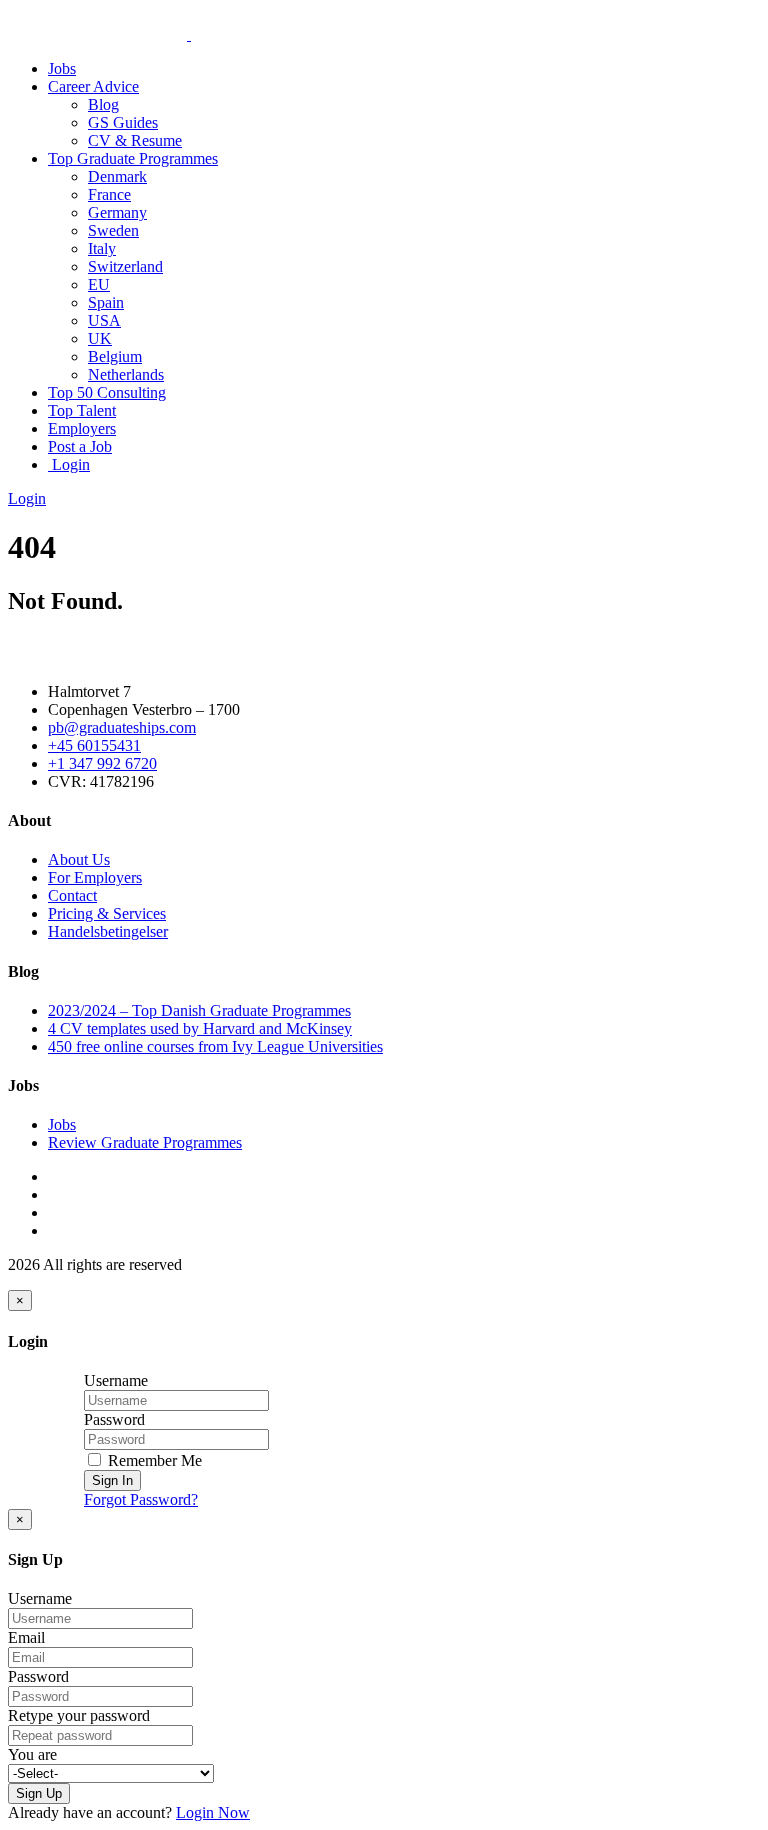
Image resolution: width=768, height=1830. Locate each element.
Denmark (117, 176)
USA (104, 320)
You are (32, 1754)
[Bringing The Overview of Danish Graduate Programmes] (189, 34)
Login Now (213, 1812)
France (109, 194)
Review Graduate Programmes (145, 1142)
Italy (102, 248)
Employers (82, 428)
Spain (106, 302)
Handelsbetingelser (108, 931)
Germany (117, 212)
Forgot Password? (141, 1499)
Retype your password (79, 1715)
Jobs (62, 68)
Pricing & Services (107, 913)
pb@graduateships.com (122, 727)
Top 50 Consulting (107, 392)
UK (100, 338)
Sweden (113, 230)
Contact (72, 895)
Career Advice (93, 86)
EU (99, 284)
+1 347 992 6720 (102, 763)
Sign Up (39, 1793)
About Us (79, 859)
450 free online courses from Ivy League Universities (215, 1046)
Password (114, 1419)
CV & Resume (135, 140)
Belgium (115, 356)
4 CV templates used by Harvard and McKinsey (200, 1028)
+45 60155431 (94, 745)
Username (116, 1380)
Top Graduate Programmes (133, 158)
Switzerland (125, 266)
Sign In (112, 1480)
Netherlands (126, 374)
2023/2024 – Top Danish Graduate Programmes (199, 1010)
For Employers (95, 877)
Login (69, 464)
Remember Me (153, 1460)
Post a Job (80, 446)
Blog (103, 104)
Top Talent (82, 410)
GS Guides (123, 122)
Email (26, 1637)
